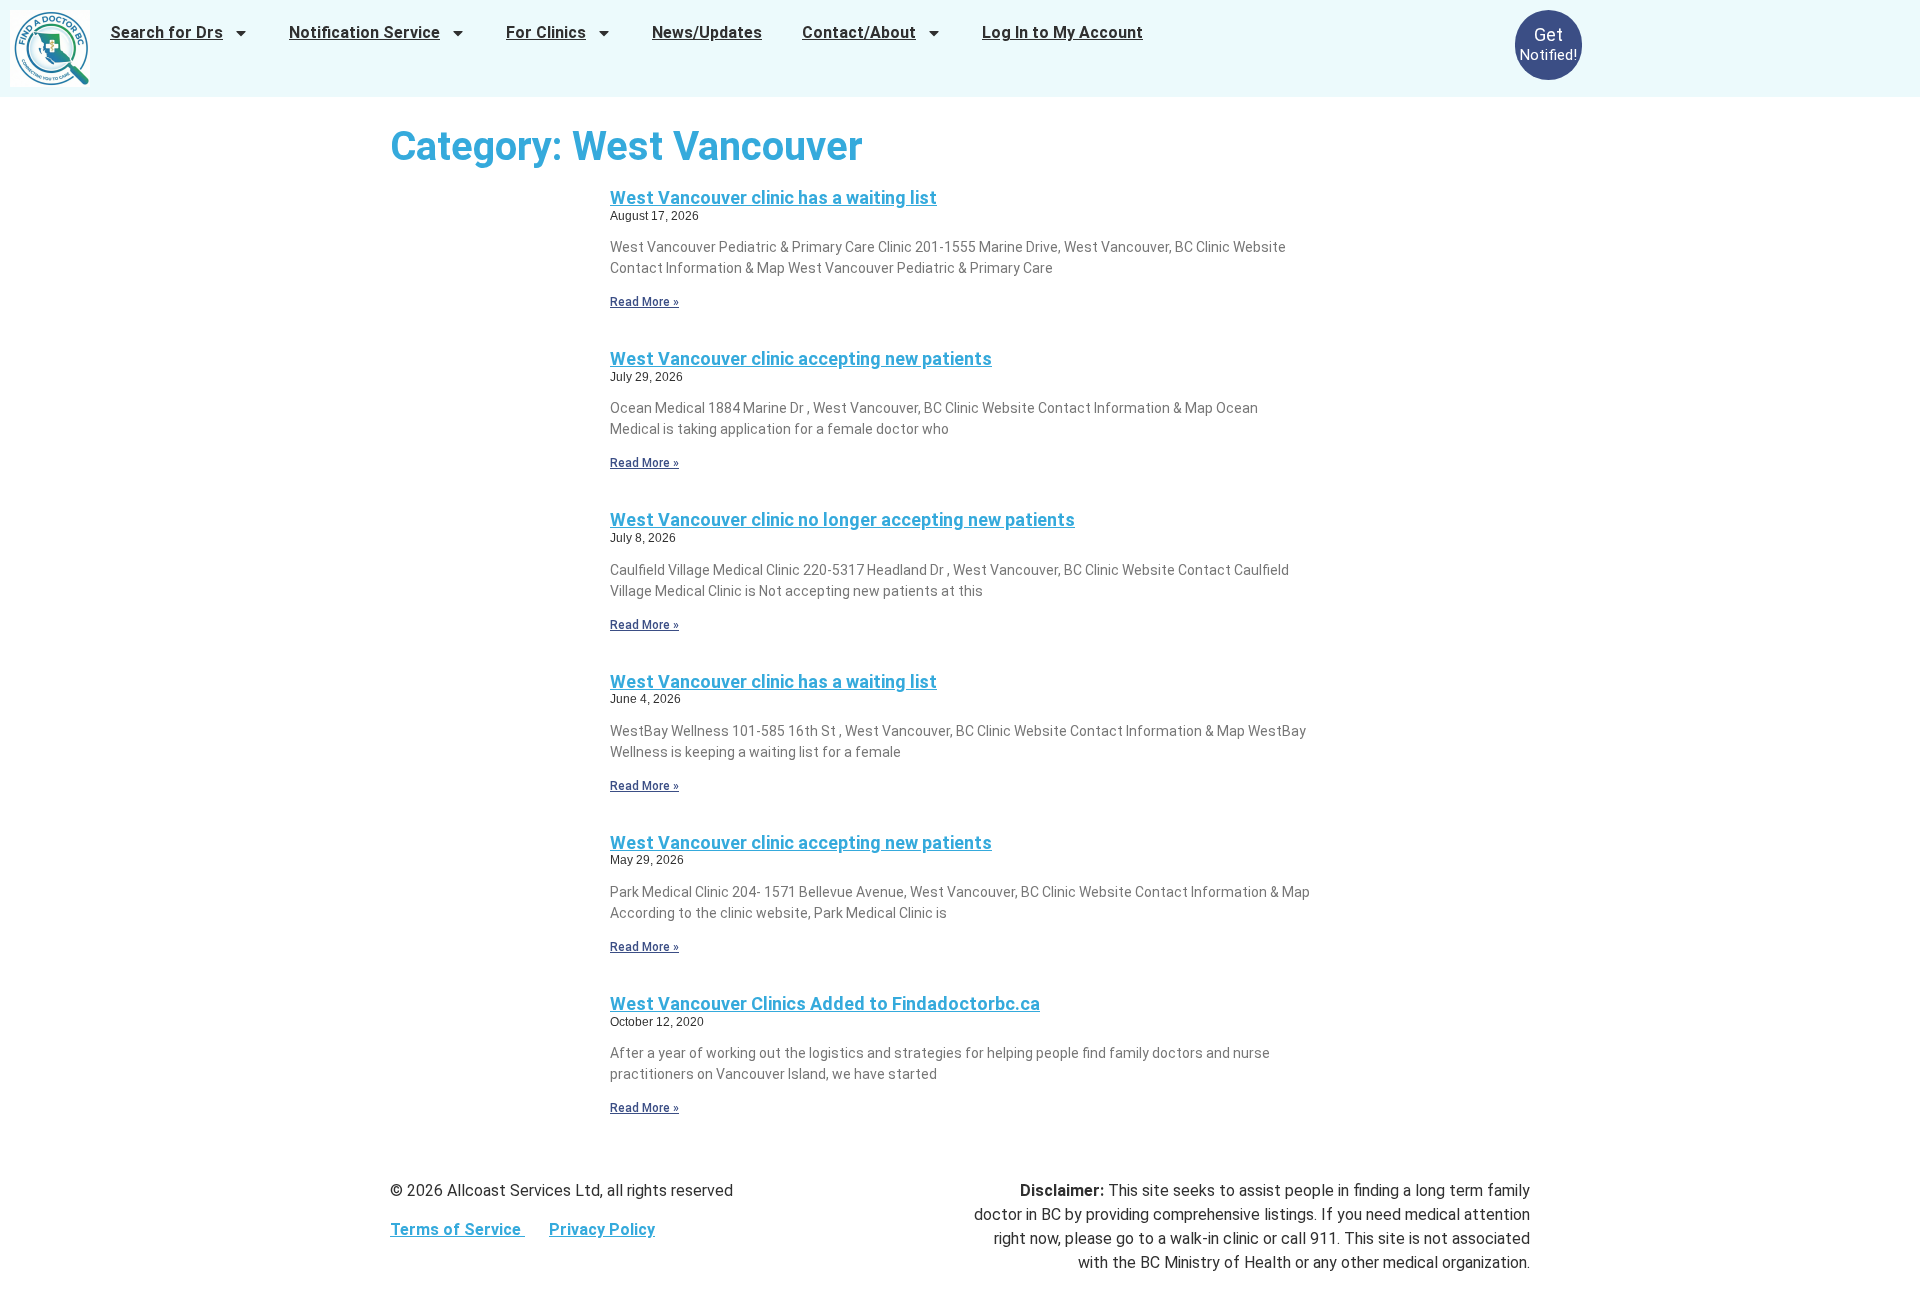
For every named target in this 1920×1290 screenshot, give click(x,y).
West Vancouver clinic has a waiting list (773, 197)
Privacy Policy (602, 1229)
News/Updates (707, 32)
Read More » (644, 302)
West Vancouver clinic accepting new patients (801, 358)
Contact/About (859, 32)
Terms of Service (457, 1229)
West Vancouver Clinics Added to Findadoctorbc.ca (825, 1003)
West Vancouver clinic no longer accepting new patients (842, 519)
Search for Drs (166, 32)
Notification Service (364, 32)
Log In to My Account (1062, 32)
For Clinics (546, 32)
